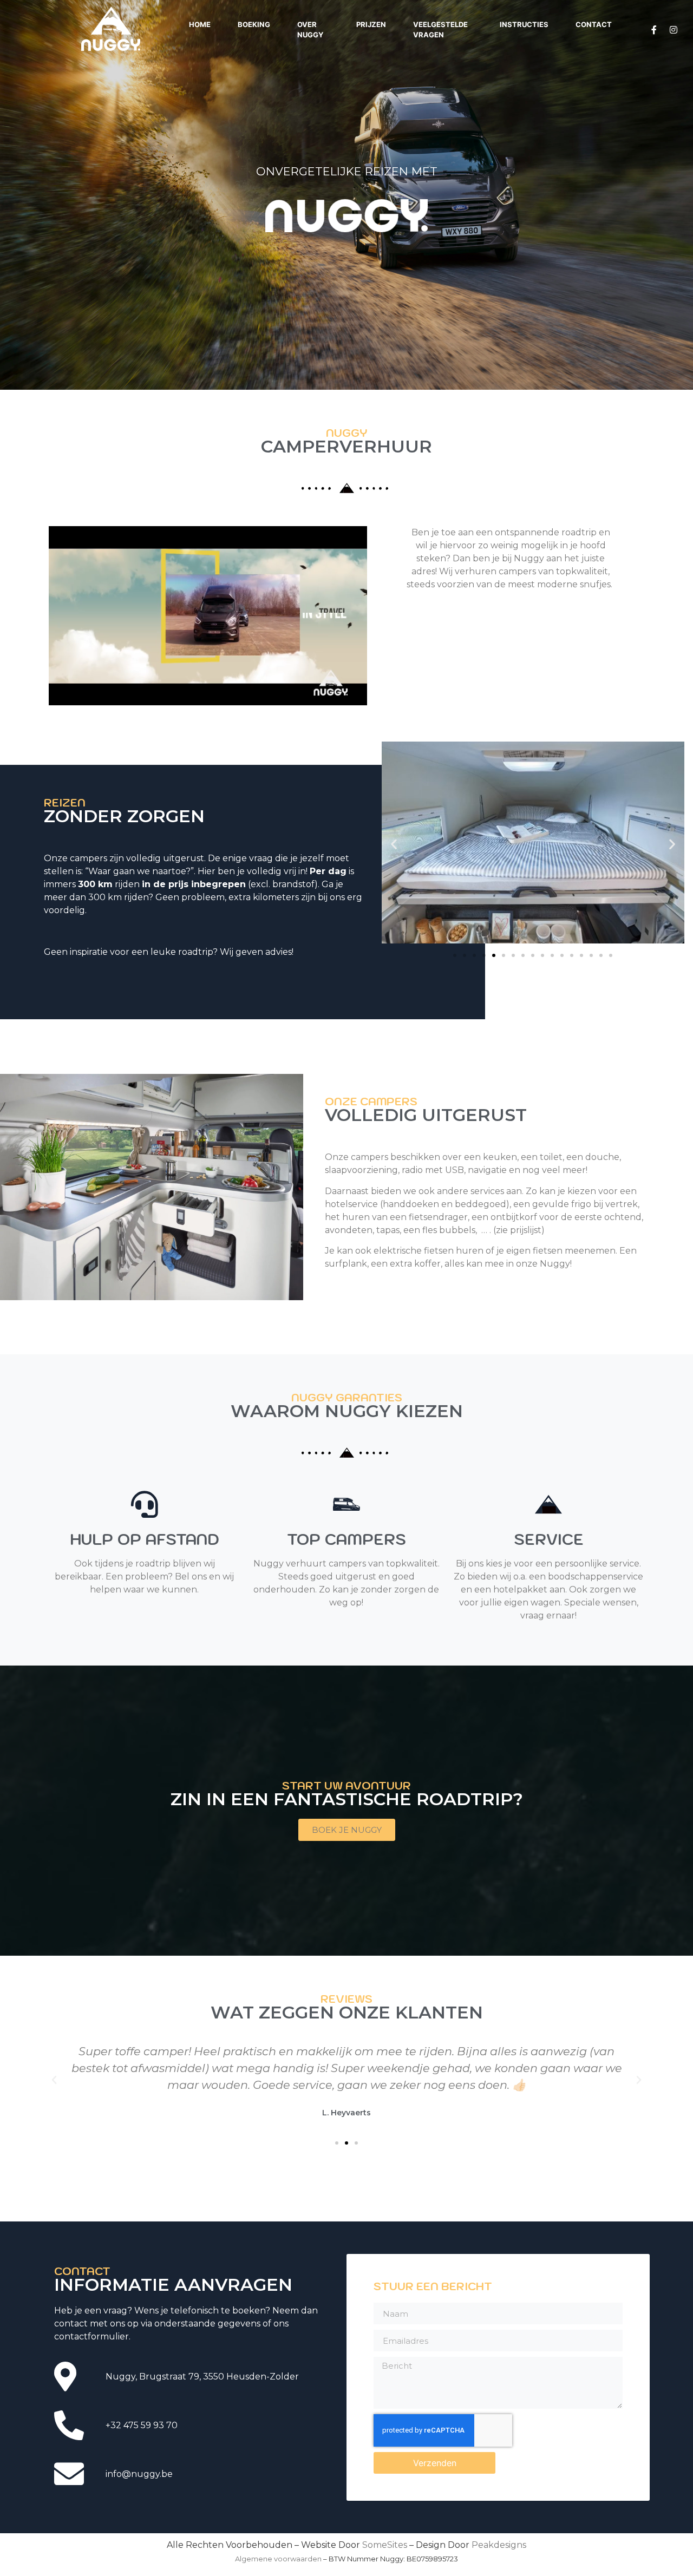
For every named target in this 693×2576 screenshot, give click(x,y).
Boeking (254, 24)
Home (200, 24)
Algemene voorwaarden (278, 2559)
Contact (594, 24)
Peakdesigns (499, 2545)
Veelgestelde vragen (440, 30)
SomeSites (385, 2545)
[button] (394, 844)
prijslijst (526, 1230)
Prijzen (371, 24)
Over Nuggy (310, 30)
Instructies (524, 24)
